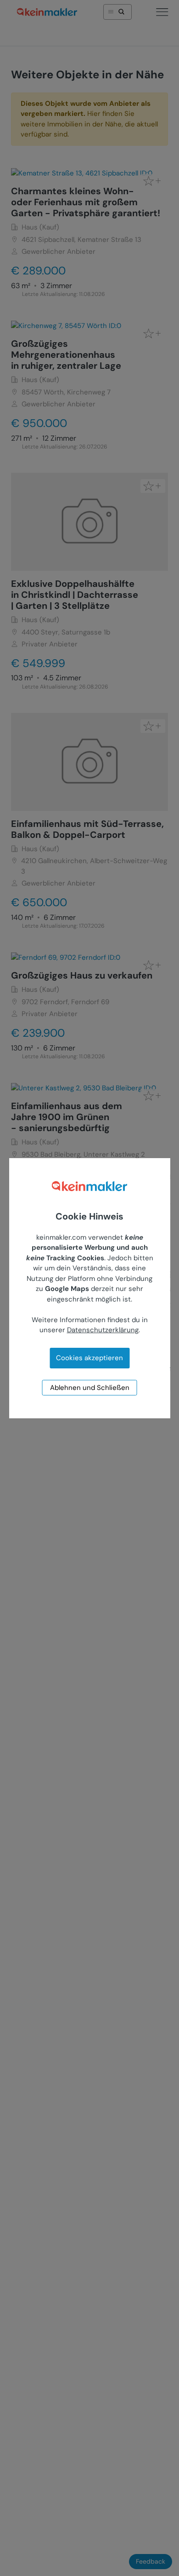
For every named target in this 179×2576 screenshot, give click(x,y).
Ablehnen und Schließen (90, 1388)
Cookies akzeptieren (89, 1358)
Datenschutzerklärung (103, 1330)
